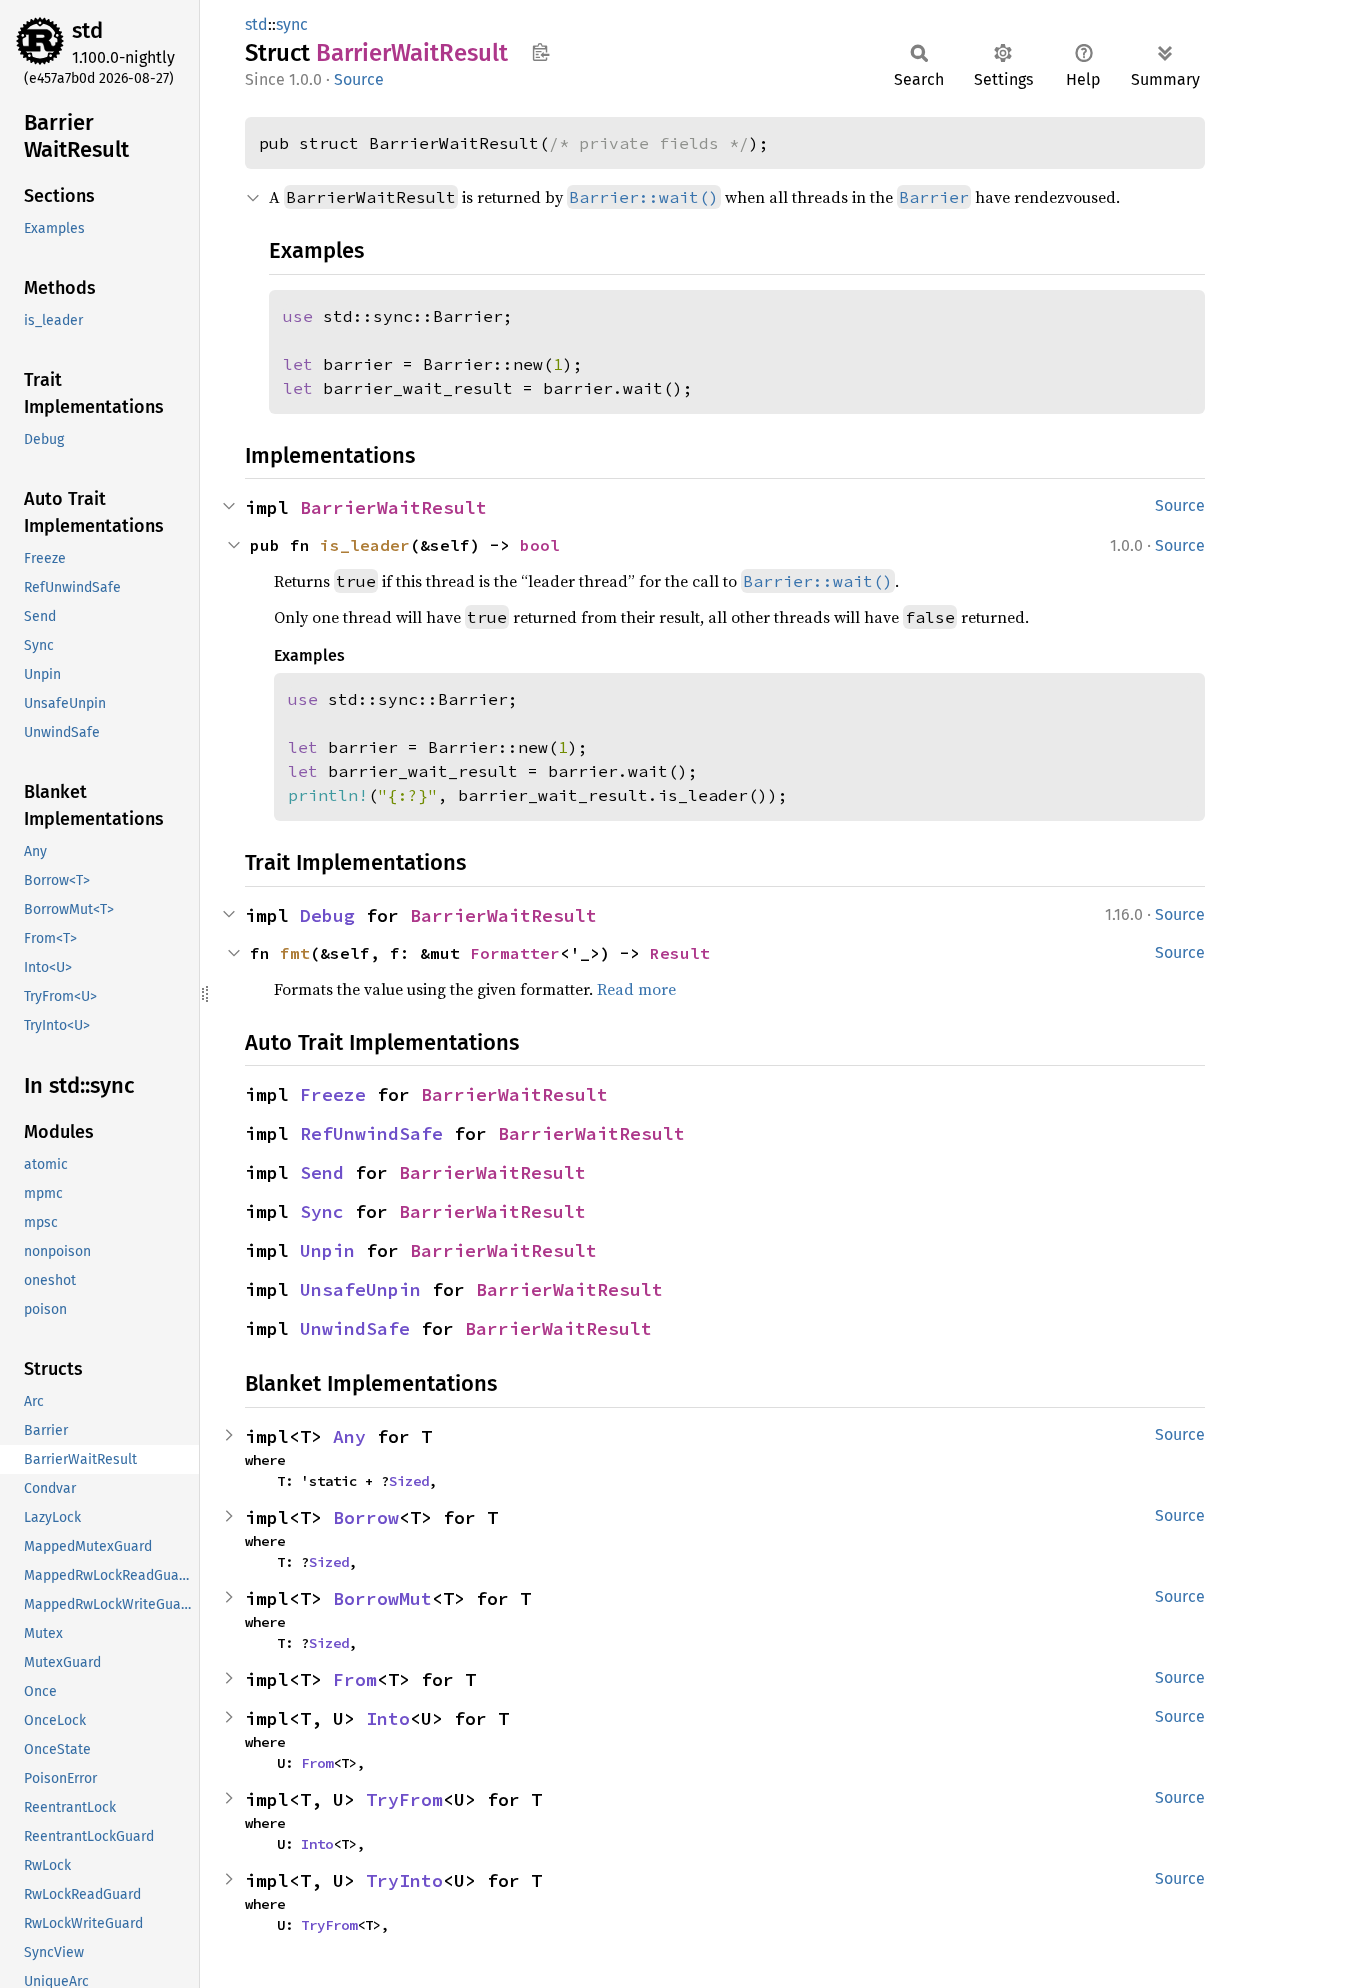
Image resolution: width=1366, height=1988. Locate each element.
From (355, 1679)
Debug (327, 915)
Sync (322, 1211)
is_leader (365, 545)
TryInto (404, 1880)
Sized (409, 1481)
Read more (636, 989)
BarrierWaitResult (393, 507)
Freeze (333, 1094)
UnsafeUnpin (360, 1289)
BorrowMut (382, 1598)
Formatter (515, 953)
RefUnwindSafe (371, 1133)
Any (349, 1436)
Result (680, 953)
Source (359, 79)
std (87, 30)
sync (292, 24)
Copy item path (540, 52)
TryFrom (404, 1799)
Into (388, 1718)
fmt (295, 953)
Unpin (327, 1250)
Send (322, 1172)
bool (540, 545)
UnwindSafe (355, 1328)
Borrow (366, 1517)
